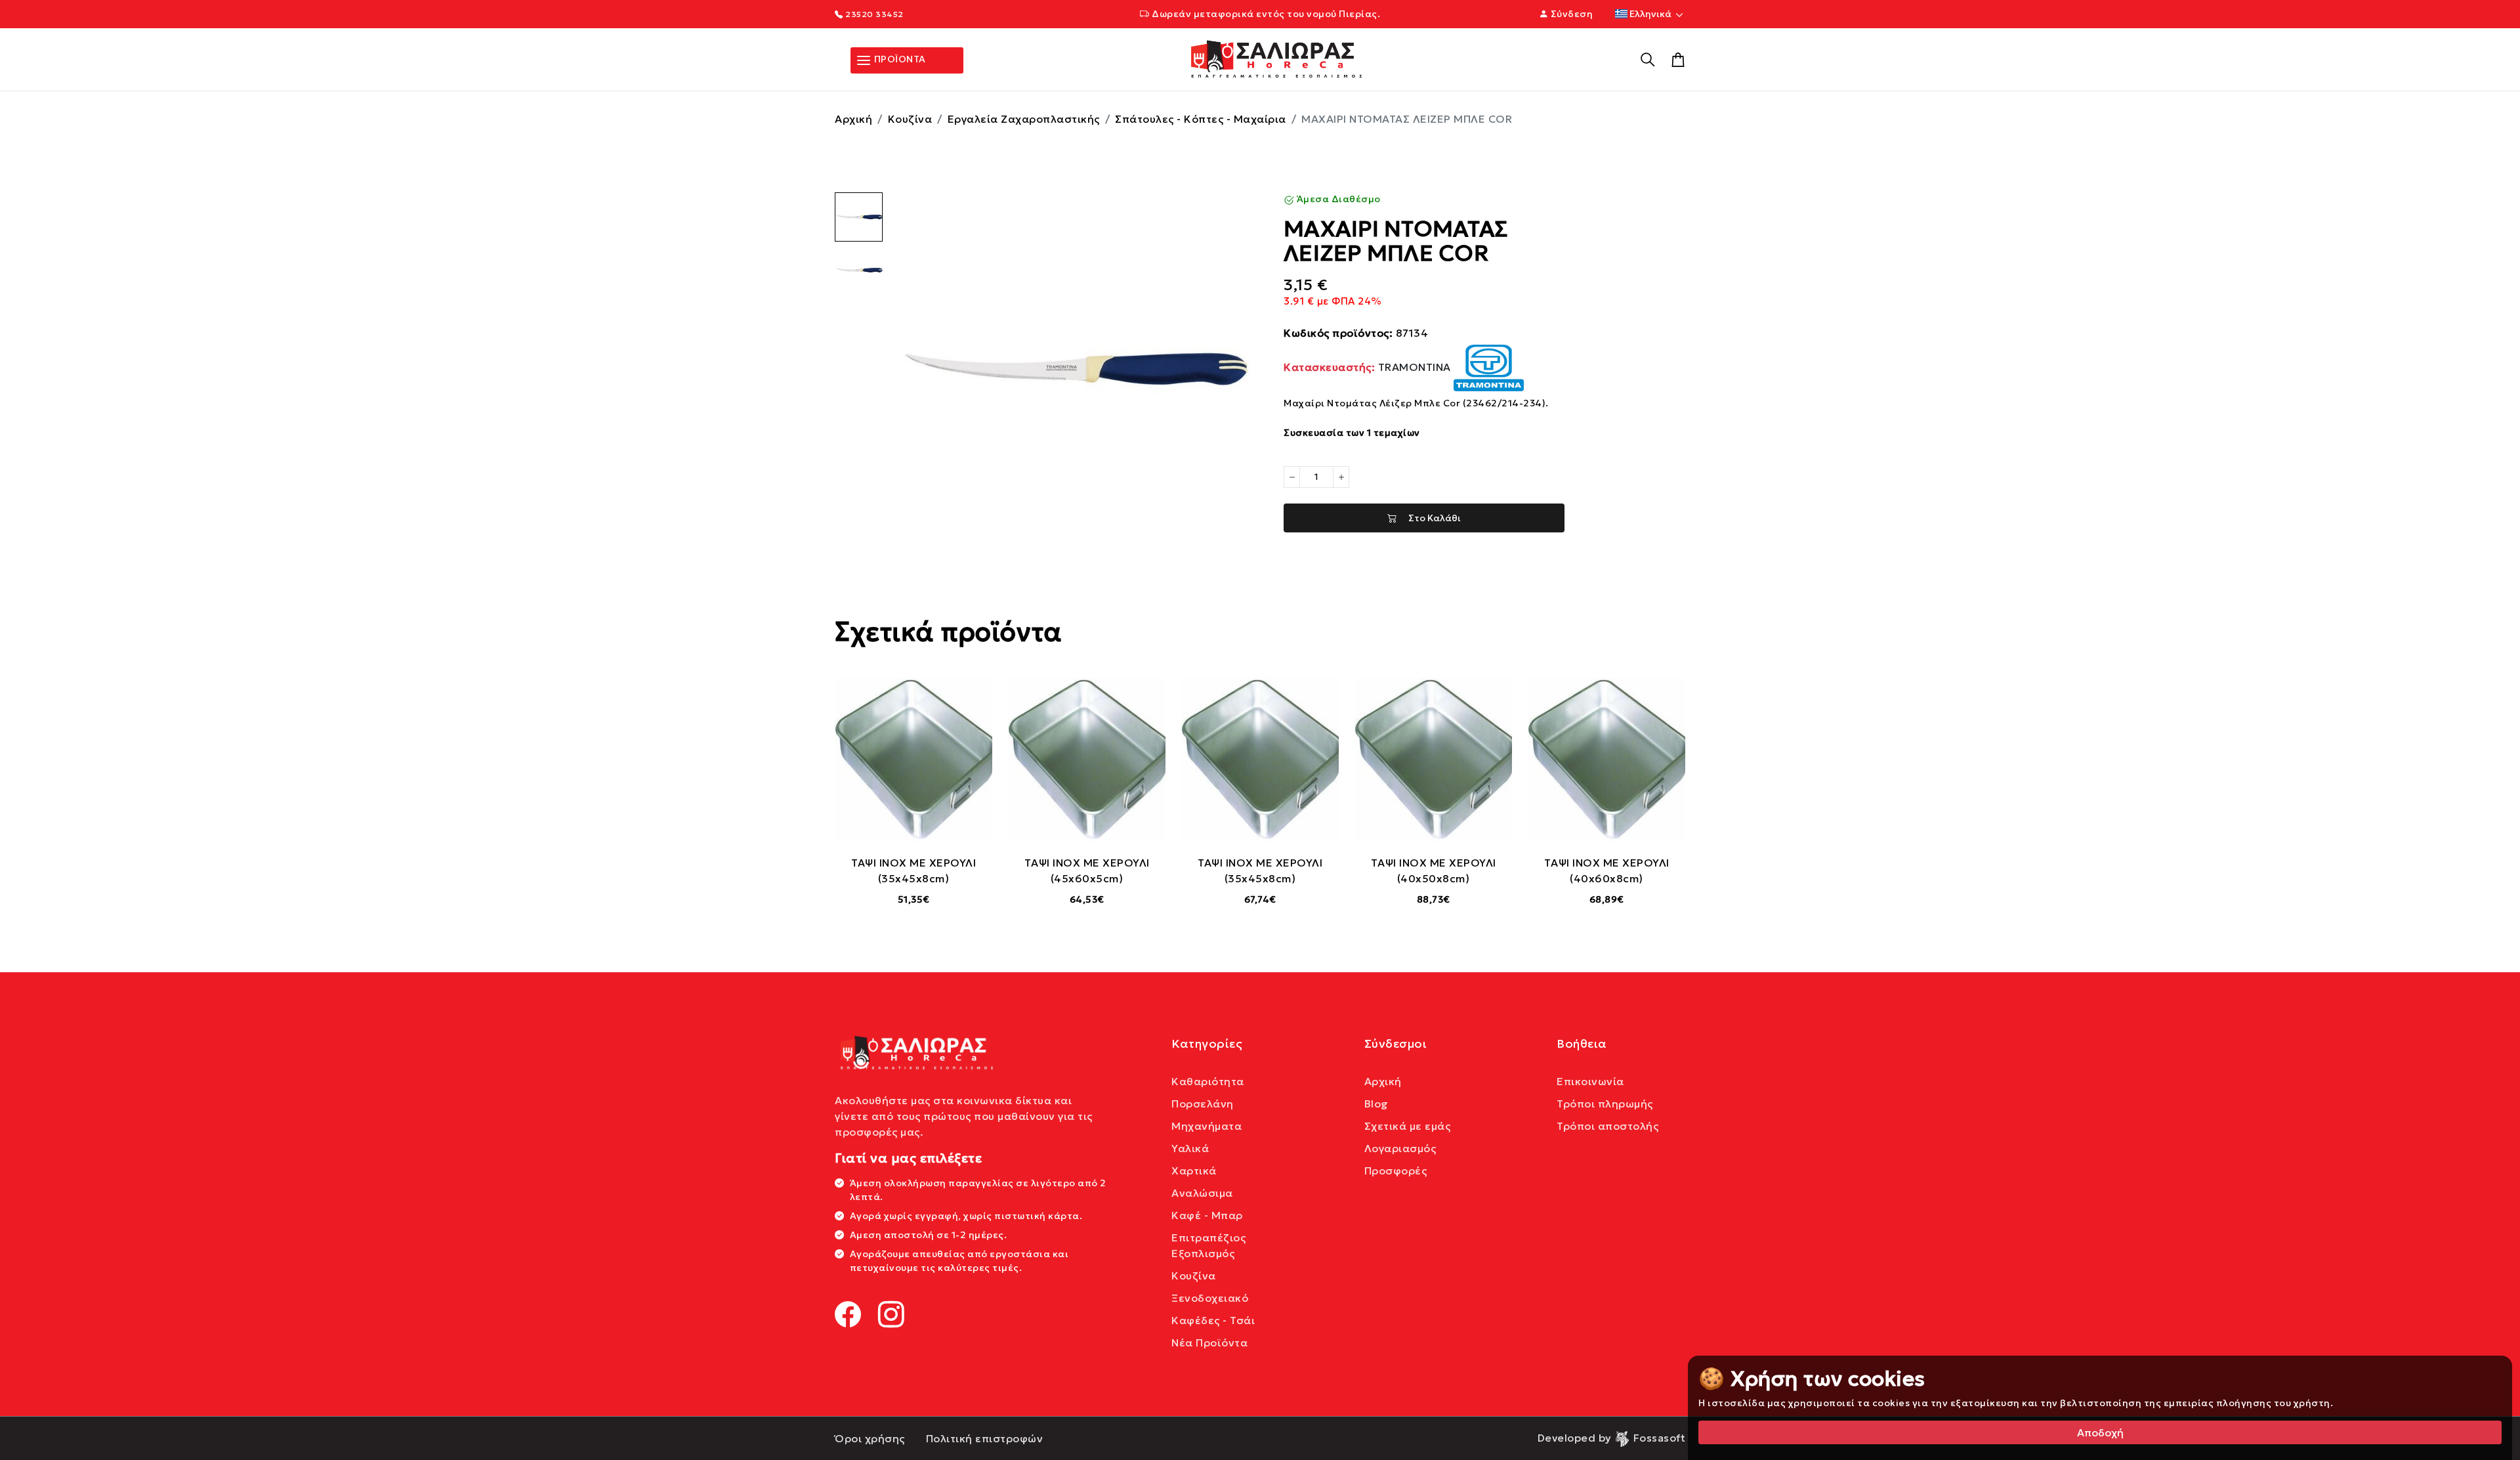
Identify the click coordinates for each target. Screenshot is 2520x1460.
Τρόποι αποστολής (1607, 1126)
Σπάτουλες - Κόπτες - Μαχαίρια (1201, 119)
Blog (1376, 1104)
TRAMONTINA (1369, 367)
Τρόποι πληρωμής (1605, 1104)
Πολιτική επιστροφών (985, 1438)
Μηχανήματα (1207, 1126)
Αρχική (853, 119)
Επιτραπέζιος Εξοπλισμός (1208, 1245)
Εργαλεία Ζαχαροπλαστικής (1024, 119)
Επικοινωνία (1590, 1081)
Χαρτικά (1194, 1170)
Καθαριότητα (1208, 1081)
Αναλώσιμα (1202, 1193)
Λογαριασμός (1400, 1148)
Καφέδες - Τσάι (1213, 1320)
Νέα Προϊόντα (1209, 1342)
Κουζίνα (910, 119)
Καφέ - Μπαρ (1207, 1215)
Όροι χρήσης (870, 1438)
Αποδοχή (2100, 1432)
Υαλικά (1190, 1148)
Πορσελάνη (1203, 1104)
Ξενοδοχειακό (1210, 1298)
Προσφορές (1396, 1170)
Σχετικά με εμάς (1408, 1126)
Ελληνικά (1650, 14)
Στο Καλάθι (1429, 518)
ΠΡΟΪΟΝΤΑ (899, 59)
